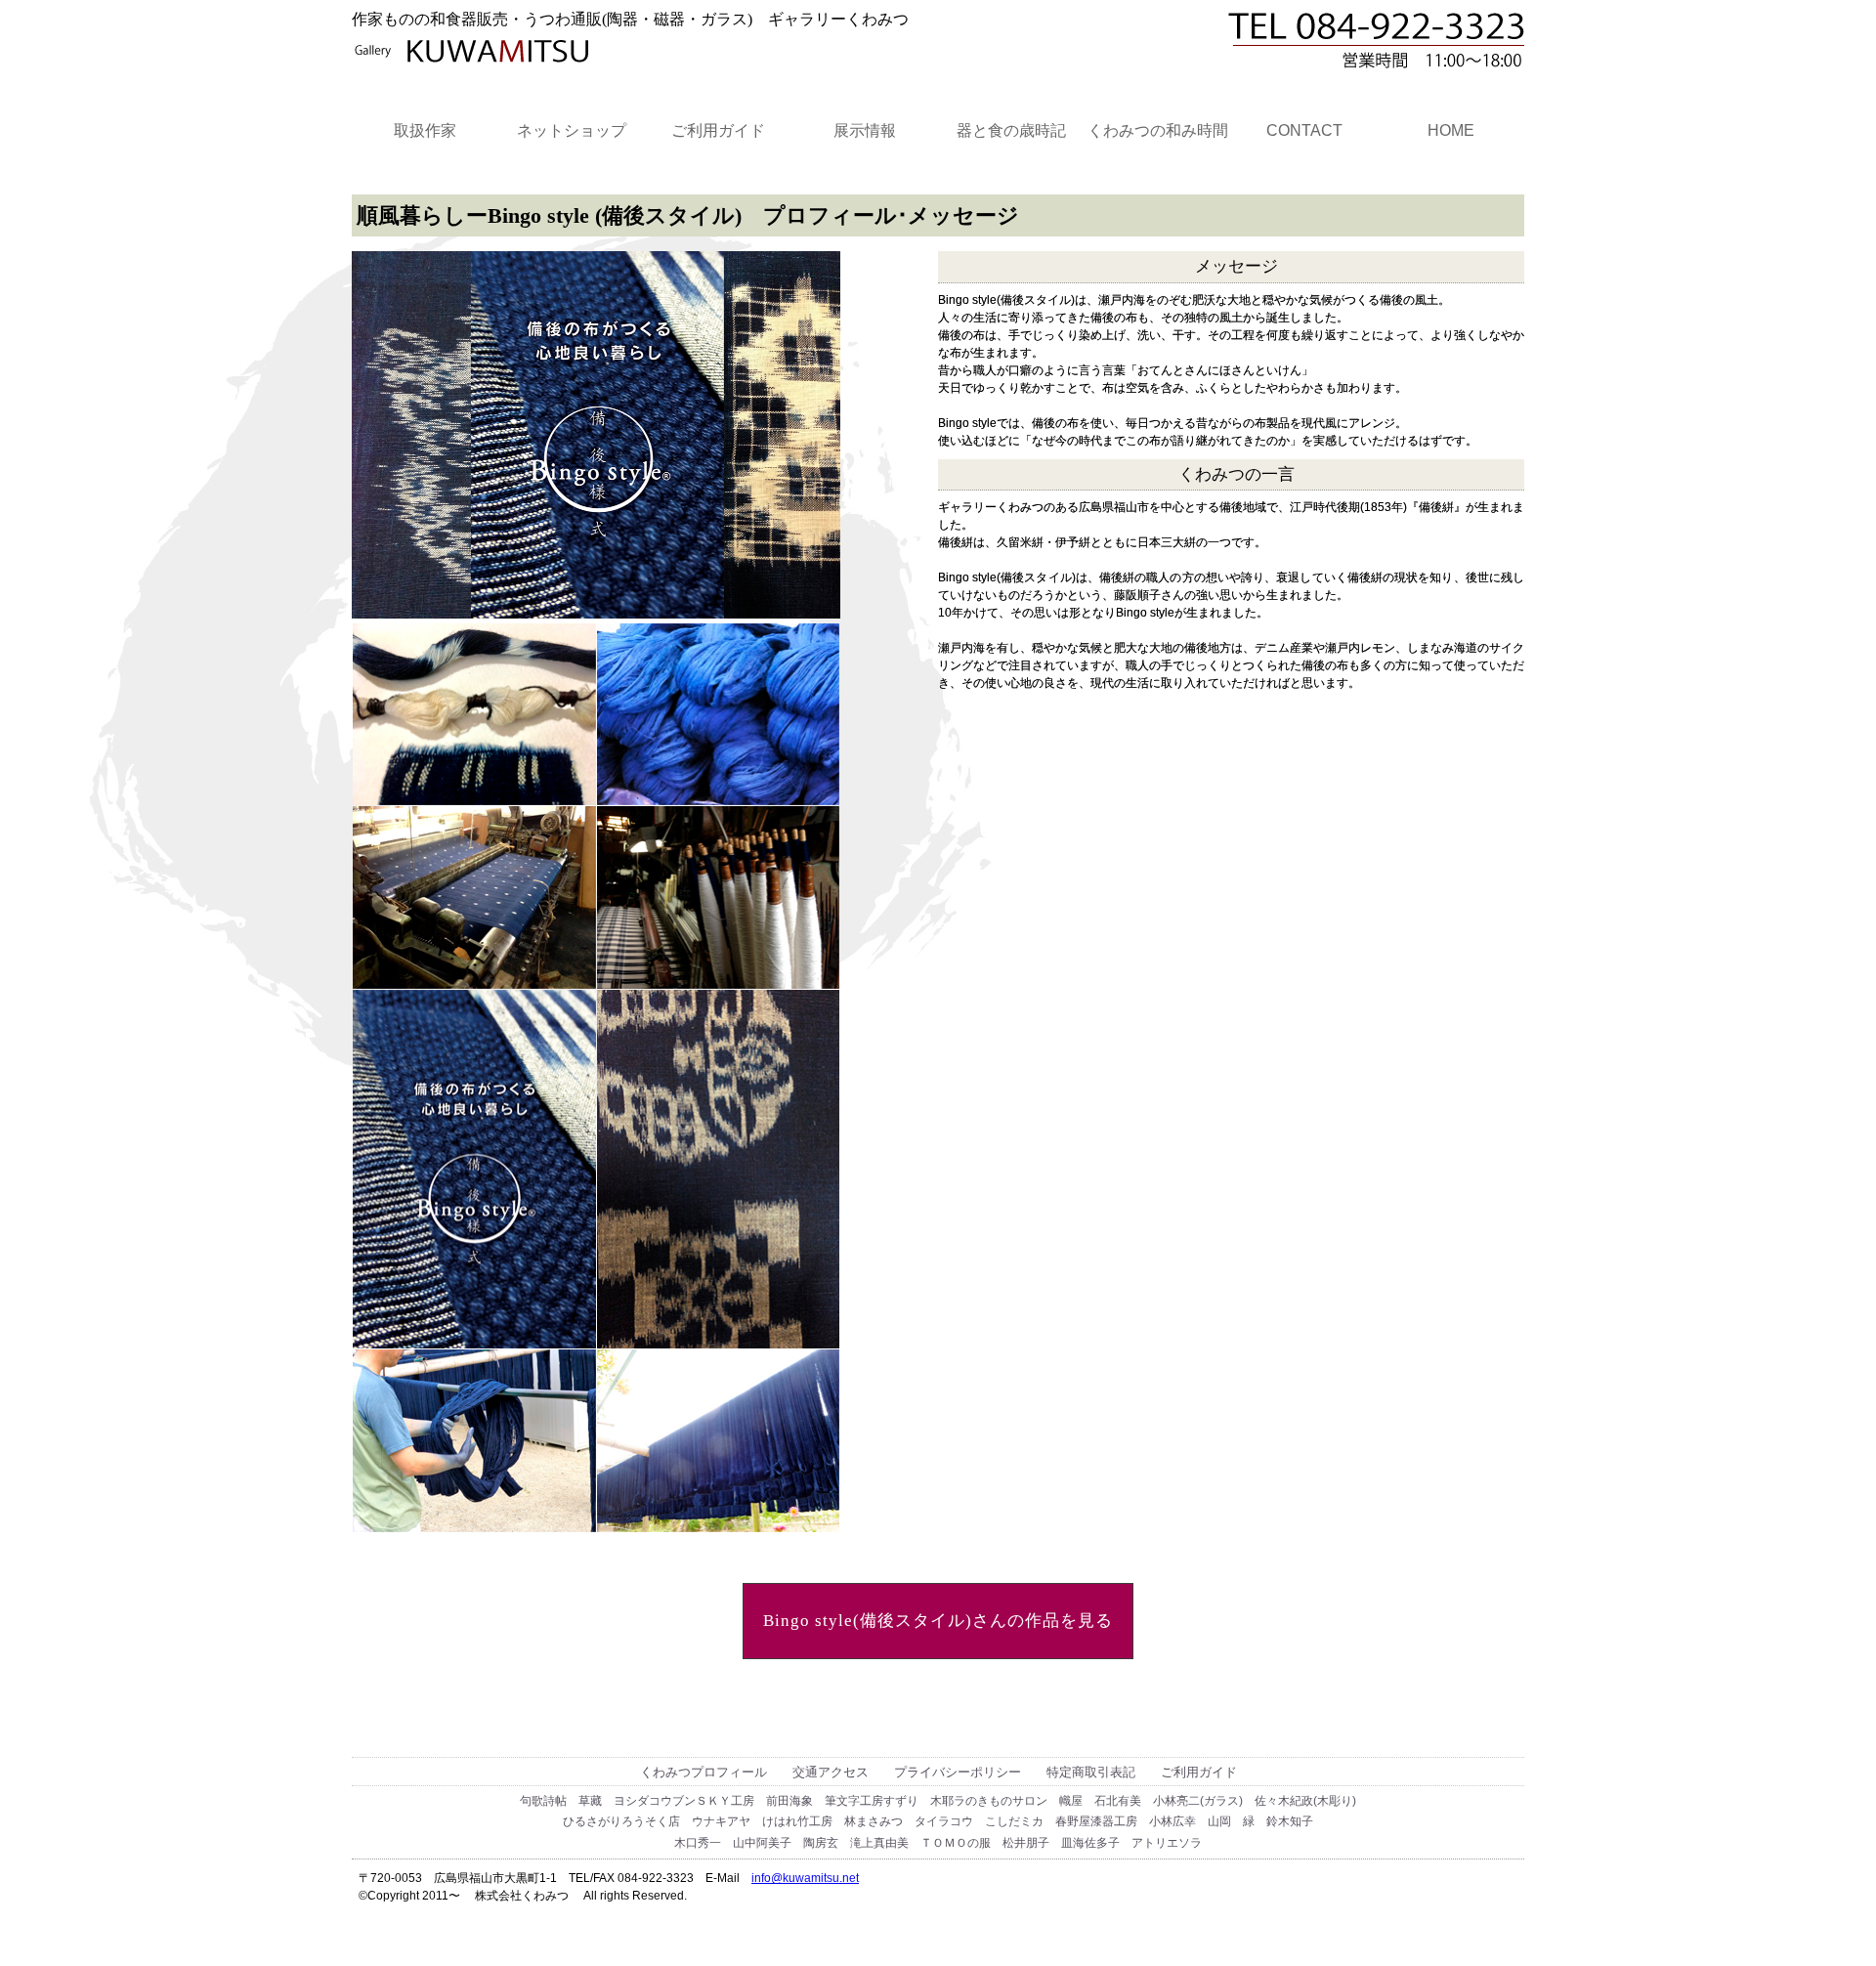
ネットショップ (572, 130)
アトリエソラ (1167, 1843)
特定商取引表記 (1091, 1772)
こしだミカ (1014, 1821)
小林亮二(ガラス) (1198, 1801)
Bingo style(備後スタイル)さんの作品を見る (938, 1621)
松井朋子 (1026, 1843)
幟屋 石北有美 (1100, 1801)
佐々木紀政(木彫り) (1305, 1801)
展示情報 (865, 130)
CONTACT (1304, 130)
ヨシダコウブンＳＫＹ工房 (684, 1801)
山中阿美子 (762, 1843)
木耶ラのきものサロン (989, 1801)
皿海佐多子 (1090, 1843)
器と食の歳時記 (1011, 130)
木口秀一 (698, 1843)
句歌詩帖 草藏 (561, 1801)
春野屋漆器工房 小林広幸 (1126, 1821)
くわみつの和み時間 (1158, 130)
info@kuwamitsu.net (805, 1878)
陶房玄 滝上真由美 (856, 1843)
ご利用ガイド (718, 130)
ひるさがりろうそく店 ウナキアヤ (657, 1821)
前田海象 (789, 1801)
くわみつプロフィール (703, 1772)
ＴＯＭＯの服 (956, 1843)
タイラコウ (944, 1821)
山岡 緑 (1231, 1821)
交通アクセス (831, 1772)
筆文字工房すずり (872, 1801)
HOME (1451, 130)
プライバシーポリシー (958, 1772)
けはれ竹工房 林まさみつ (832, 1821)
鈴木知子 (1290, 1821)
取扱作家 (425, 130)
